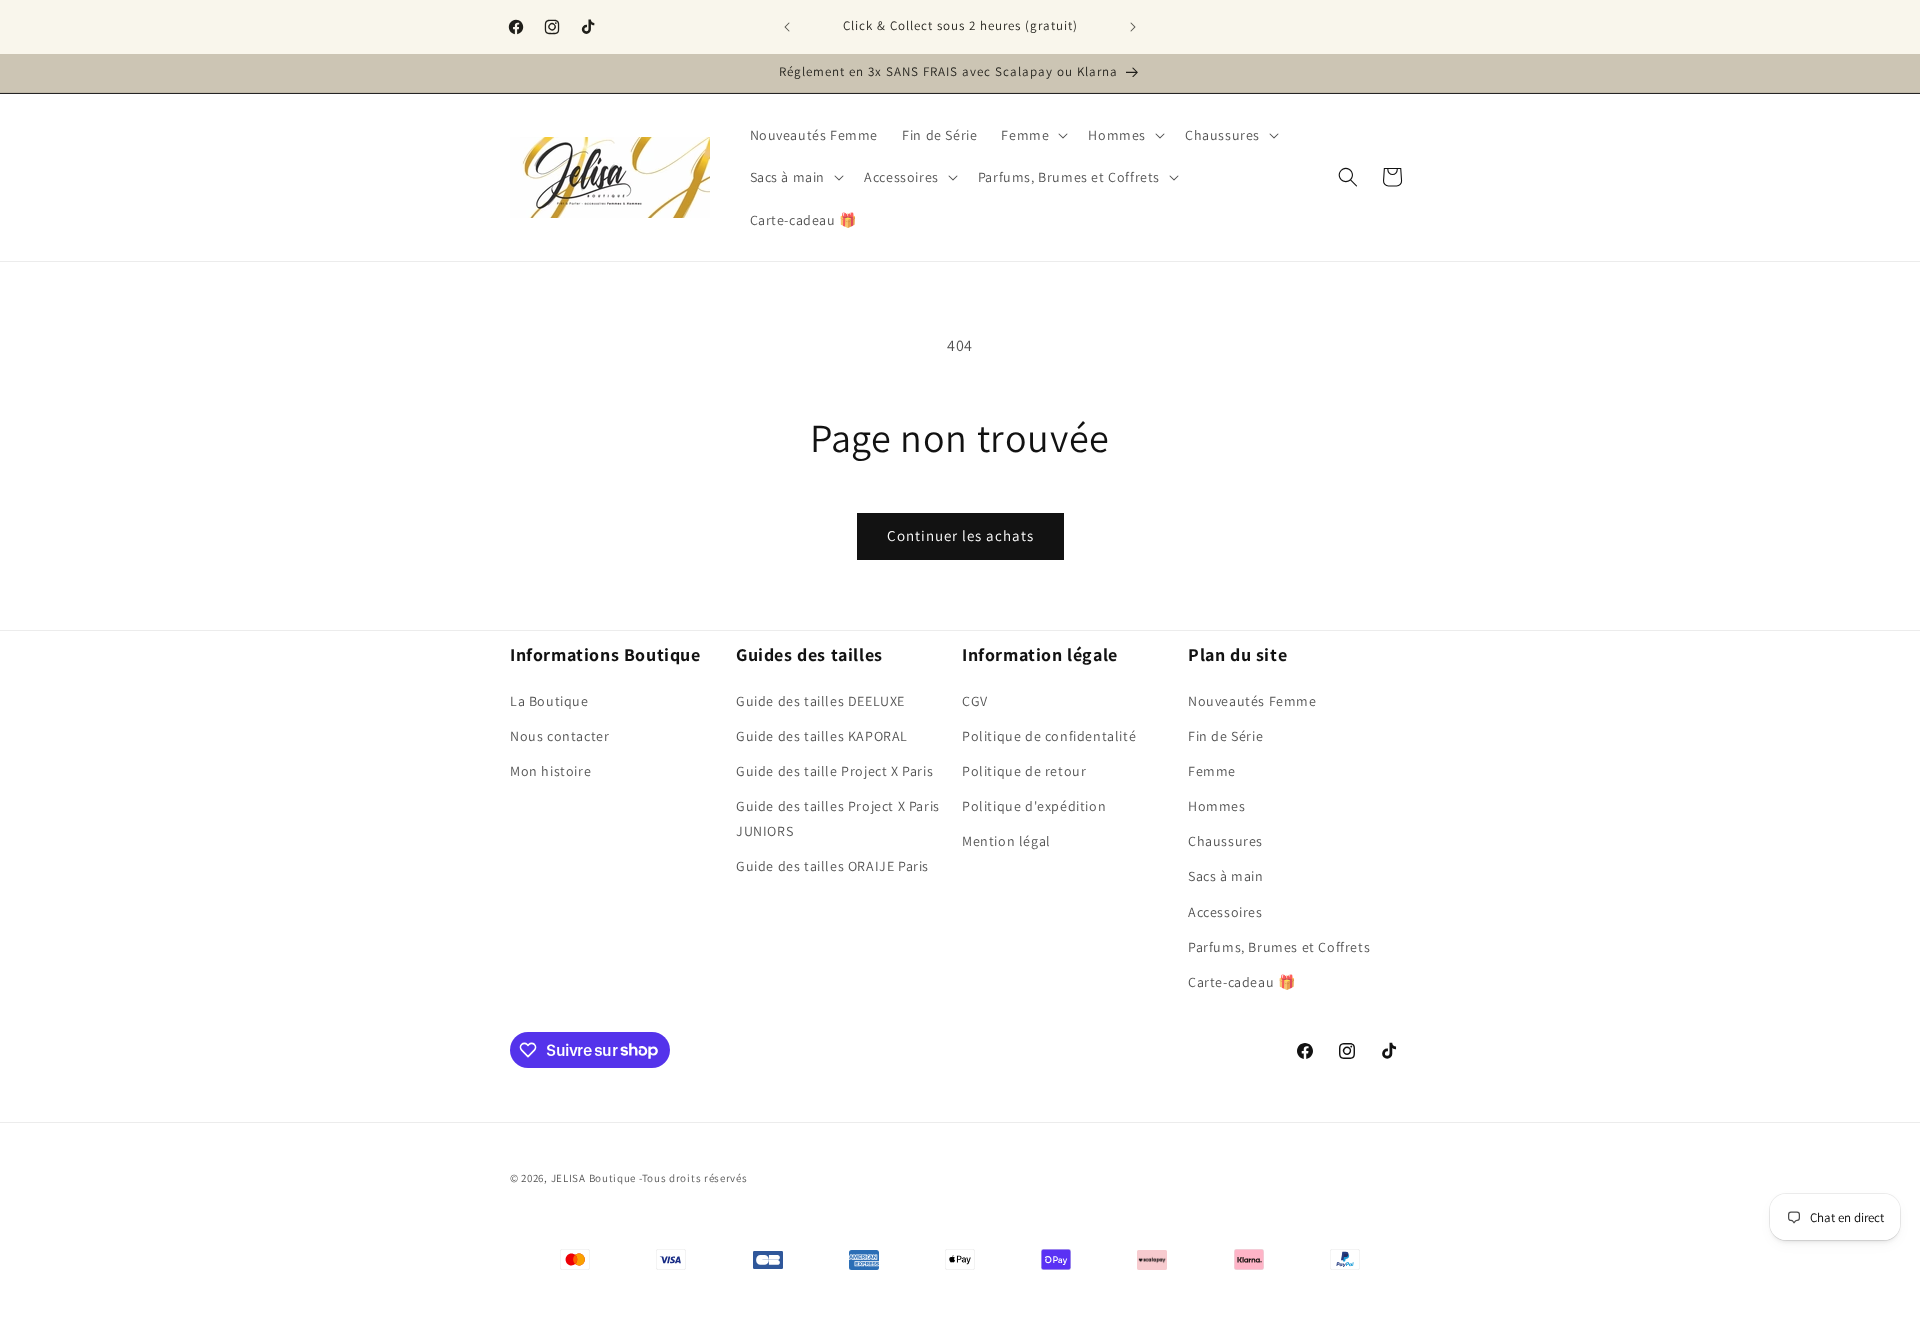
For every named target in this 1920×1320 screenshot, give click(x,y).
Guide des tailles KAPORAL (822, 735)
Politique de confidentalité (1049, 735)
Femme (1212, 770)
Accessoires (1225, 911)
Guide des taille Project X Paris (834, 770)
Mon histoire (550, 770)
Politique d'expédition (1034, 805)
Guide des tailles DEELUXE (820, 700)
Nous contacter (559, 735)
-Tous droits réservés (693, 1178)
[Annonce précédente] (787, 27)
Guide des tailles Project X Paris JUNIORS (838, 817)
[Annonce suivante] (1133, 27)
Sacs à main (1226, 876)
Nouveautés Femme (1252, 700)
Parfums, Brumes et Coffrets (1279, 946)
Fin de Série (1225, 735)
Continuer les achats (960, 535)
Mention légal (1006, 841)
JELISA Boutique (594, 1178)
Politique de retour (1024, 770)
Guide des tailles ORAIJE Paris (832, 866)
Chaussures (1225, 841)
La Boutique (549, 700)
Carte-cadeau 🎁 (1241, 981)
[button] (1032, 135)
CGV (975, 700)
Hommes (1217, 805)
